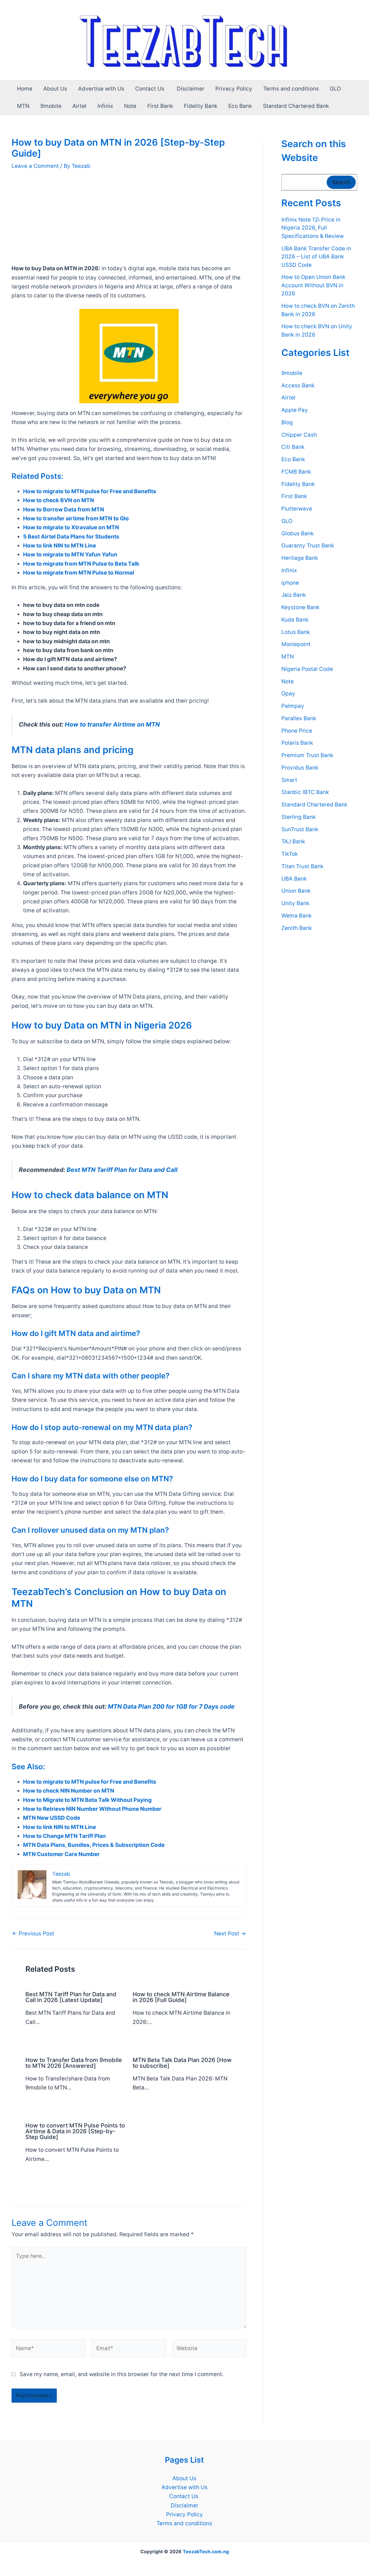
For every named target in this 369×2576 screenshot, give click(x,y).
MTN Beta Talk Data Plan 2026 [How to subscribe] (182, 2063)
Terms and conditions (291, 89)
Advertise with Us (101, 89)
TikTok (290, 854)
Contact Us (150, 89)
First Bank (160, 106)
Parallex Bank (299, 718)
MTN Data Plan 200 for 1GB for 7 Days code (171, 1707)
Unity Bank (295, 903)
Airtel (79, 106)
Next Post (230, 1934)
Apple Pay (295, 410)
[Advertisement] (129, 221)
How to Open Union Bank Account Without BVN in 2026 (313, 286)
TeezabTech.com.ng (206, 2551)
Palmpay (293, 706)
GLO (335, 89)
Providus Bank (300, 768)
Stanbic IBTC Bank (305, 792)
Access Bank (298, 385)
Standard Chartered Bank (296, 106)
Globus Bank (298, 533)
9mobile (51, 106)
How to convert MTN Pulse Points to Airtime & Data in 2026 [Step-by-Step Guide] (75, 2131)
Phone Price (297, 731)
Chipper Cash (299, 435)
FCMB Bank (296, 472)
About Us (55, 89)
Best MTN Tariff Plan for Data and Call (122, 1170)
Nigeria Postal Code (307, 669)
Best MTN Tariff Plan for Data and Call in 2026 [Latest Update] (71, 1997)
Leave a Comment (35, 166)
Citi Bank (293, 447)
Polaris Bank (297, 743)
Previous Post (33, 1934)
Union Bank (296, 891)
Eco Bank (240, 106)
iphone (290, 583)
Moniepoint (296, 645)
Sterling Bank (299, 817)
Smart (289, 780)
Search (341, 182)
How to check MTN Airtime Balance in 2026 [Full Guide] (181, 1997)
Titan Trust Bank (302, 866)
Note (130, 106)
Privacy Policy (234, 89)
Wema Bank (296, 916)
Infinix (105, 106)
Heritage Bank (300, 558)
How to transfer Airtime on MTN (112, 724)
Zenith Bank (297, 928)
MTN (23, 106)
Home (25, 89)
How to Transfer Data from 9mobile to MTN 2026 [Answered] (74, 2063)
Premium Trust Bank (307, 755)
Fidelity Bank (201, 106)
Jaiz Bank (294, 595)
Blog (287, 422)
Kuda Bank (295, 620)
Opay (288, 694)
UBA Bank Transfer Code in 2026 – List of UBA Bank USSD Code (316, 257)
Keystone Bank (300, 607)
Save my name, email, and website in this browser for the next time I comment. (122, 2374)
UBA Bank (294, 879)
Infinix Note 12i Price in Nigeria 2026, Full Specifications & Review (312, 228)
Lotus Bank (296, 632)
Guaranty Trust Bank (308, 546)
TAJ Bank (293, 842)
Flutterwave (297, 509)
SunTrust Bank (300, 829)
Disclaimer (191, 89)
